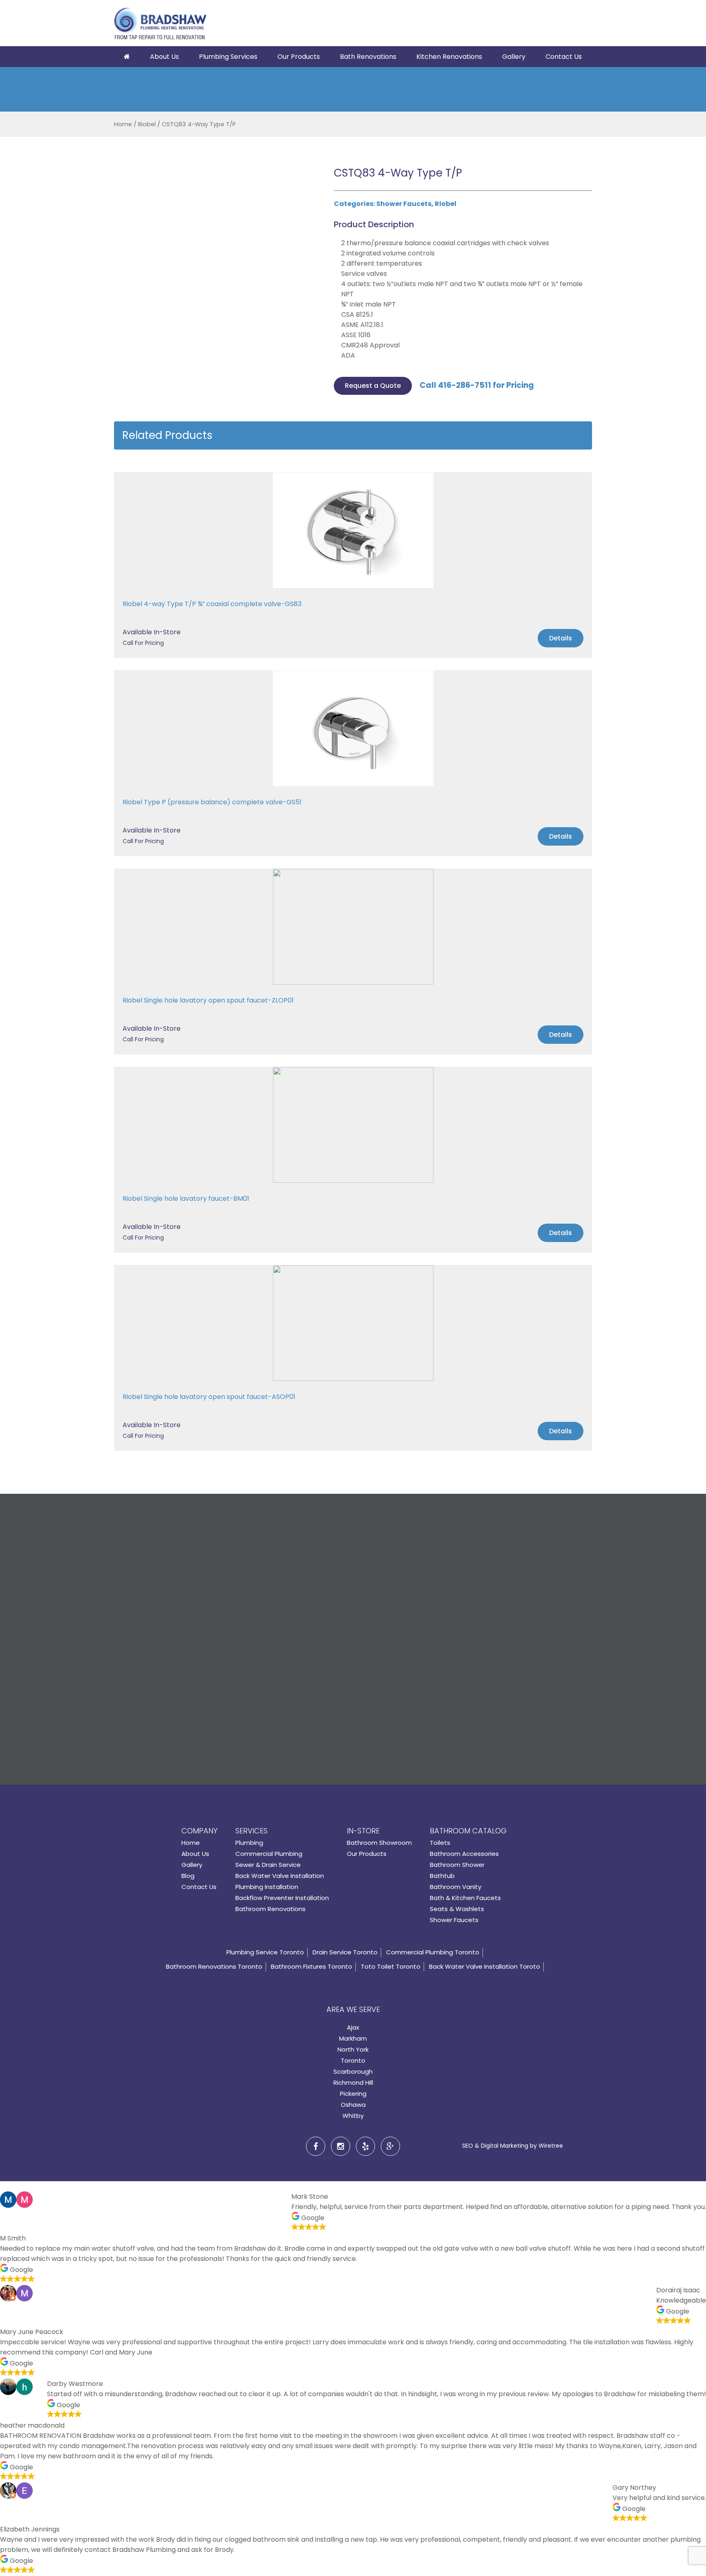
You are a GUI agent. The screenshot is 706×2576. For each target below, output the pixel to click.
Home (123, 124)
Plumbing (249, 1843)
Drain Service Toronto (345, 1952)
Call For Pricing (143, 643)
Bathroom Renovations (270, 1909)
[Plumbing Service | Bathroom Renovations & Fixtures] (160, 25)
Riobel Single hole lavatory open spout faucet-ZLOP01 (208, 1000)
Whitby (353, 2116)
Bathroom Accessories (464, 1854)
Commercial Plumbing (269, 1854)
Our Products (299, 57)
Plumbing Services (228, 57)
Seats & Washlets (457, 1909)
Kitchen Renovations (449, 57)
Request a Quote (373, 386)
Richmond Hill (353, 2083)
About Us (164, 57)
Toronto (353, 2060)
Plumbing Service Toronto (265, 1952)
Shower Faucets (404, 204)
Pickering (353, 2094)
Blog (188, 1876)
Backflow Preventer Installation (282, 1898)
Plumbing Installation (267, 1887)
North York (353, 2049)
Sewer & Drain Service (268, 1865)
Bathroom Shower (457, 1865)
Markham (353, 2038)
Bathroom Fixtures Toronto (312, 1966)
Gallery (514, 57)
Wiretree (551, 2146)
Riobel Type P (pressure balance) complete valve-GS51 (212, 802)
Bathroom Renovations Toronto (214, 1966)
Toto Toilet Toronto (391, 1966)
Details (561, 638)
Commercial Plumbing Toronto (433, 1952)
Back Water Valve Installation (280, 1876)
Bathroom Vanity (456, 1887)
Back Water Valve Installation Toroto (485, 1966)
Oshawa (353, 2105)
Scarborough (353, 2071)
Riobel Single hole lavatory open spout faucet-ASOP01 (209, 1397)
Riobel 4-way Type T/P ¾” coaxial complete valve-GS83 (212, 604)
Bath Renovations (368, 57)
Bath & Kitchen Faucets (465, 1898)
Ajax (353, 2027)
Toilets (440, 1843)
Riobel (147, 124)
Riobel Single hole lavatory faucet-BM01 (186, 1198)
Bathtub (442, 1876)
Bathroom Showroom (379, 1843)
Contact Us (564, 57)
